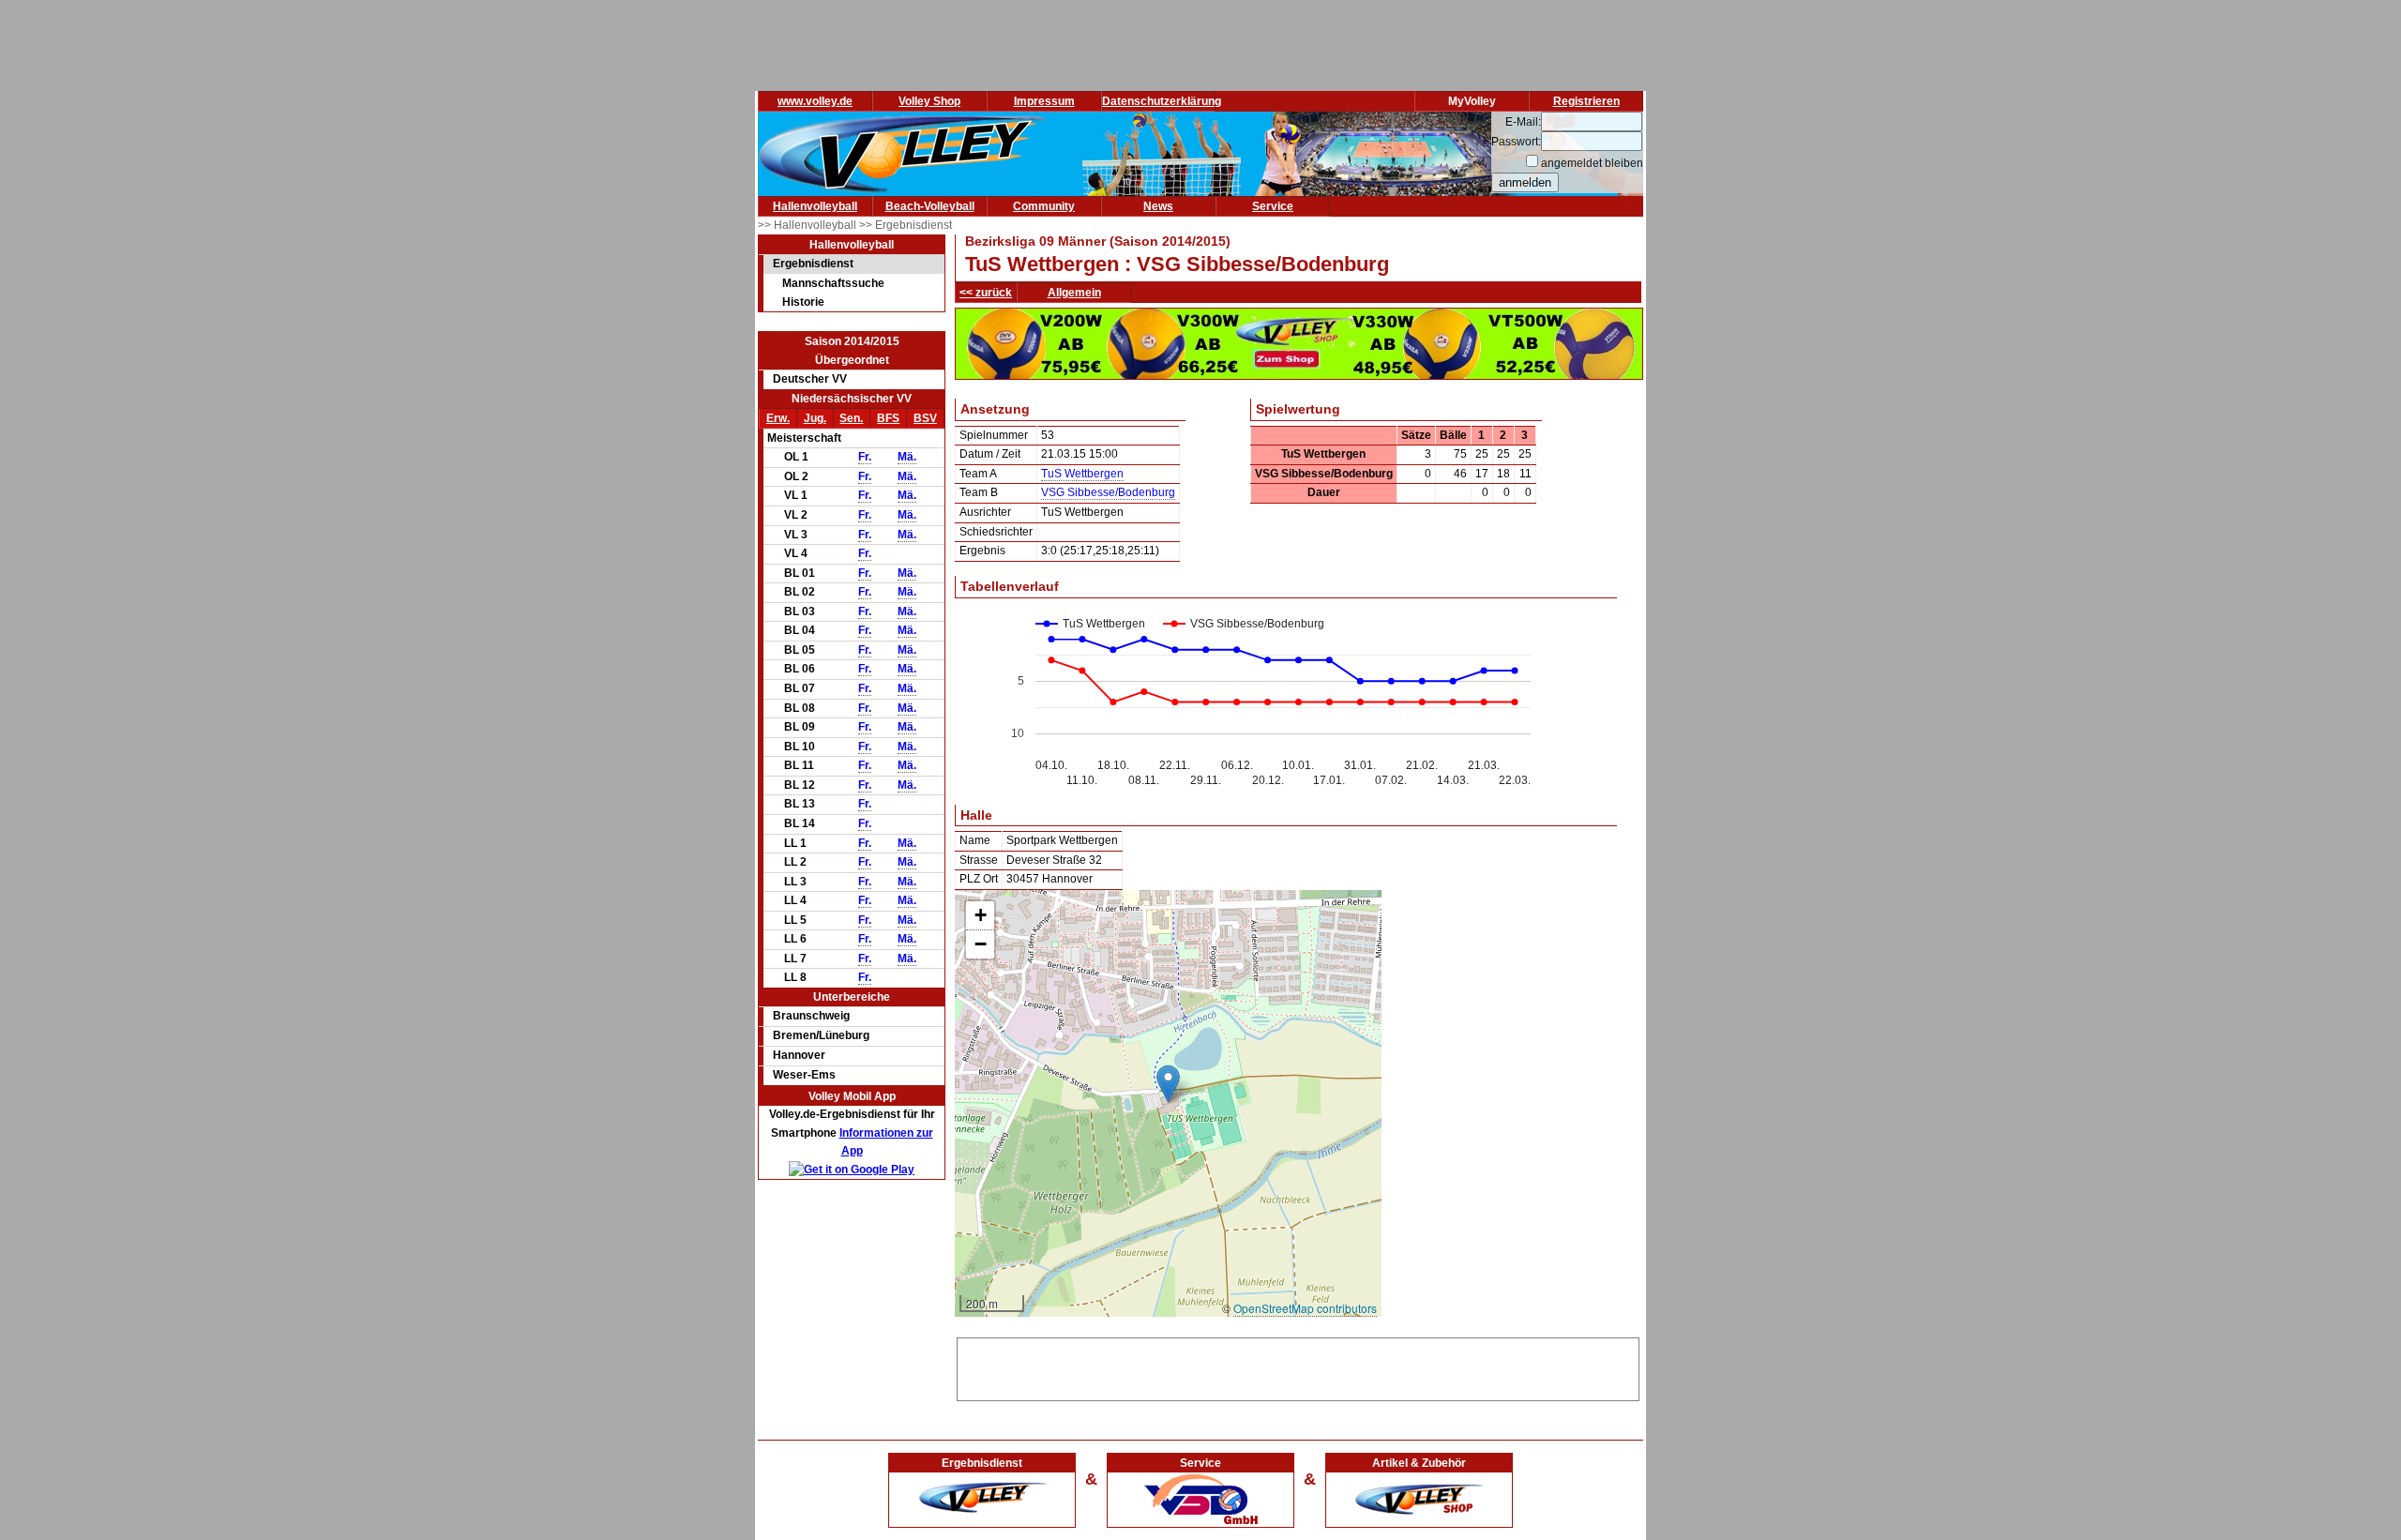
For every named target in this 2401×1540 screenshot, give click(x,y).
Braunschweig (811, 1016)
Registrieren (1586, 101)
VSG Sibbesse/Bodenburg (1108, 492)
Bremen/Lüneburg (821, 1035)
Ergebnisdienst (813, 264)
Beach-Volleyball (930, 206)
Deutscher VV (810, 379)
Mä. (907, 457)
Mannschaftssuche (833, 283)
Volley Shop (929, 101)
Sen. (851, 418)
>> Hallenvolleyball (808, 225)
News (1158, 206)
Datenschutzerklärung (1162, 101)
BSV (925, 418)
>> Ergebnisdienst (906, 225)
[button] (1168, 1084)
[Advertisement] (1298, 1366)
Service (1273, 206)
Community (1044, 206)
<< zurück (986, 293)
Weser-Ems (804, 1075)
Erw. (778, 418)
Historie (803, 302)
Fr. (865, 457)
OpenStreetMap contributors (1305, 1308)
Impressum (1044, 101)
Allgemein (1074, 293)
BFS (888, 418)
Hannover (799, 1055)
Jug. (815, 418)
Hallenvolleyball (815, 206)
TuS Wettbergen (1082, 474)
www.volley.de (815, 101)
